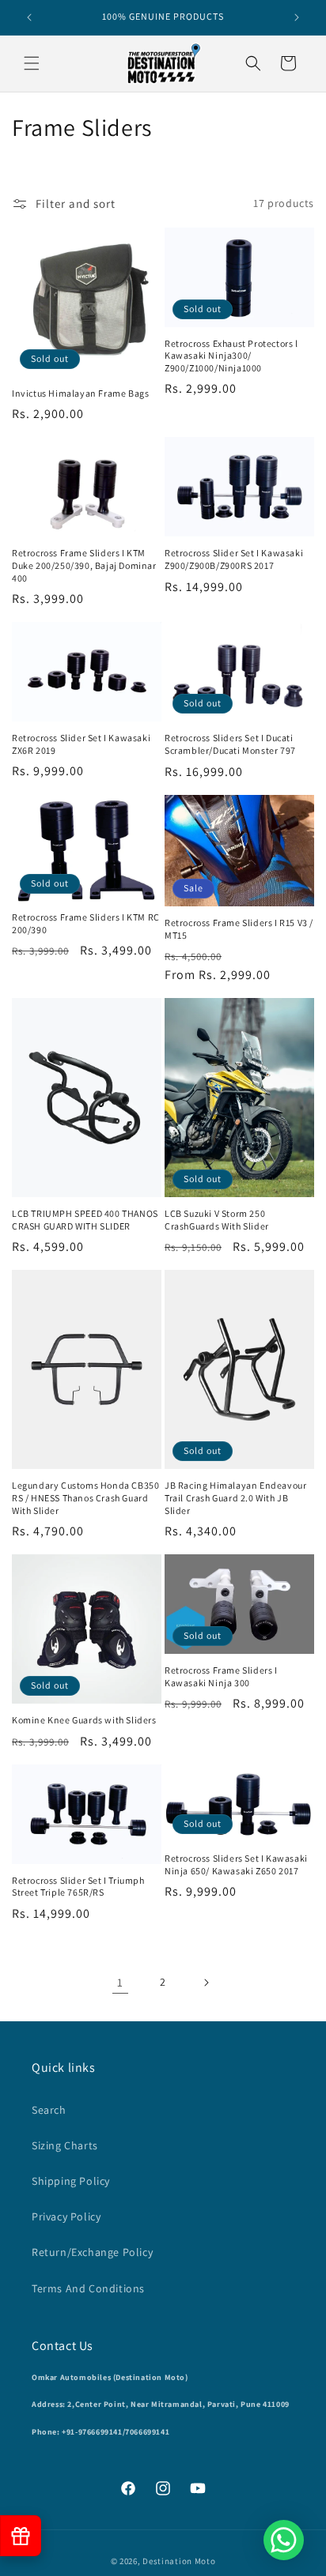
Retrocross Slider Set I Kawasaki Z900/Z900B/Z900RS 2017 (234, 559)
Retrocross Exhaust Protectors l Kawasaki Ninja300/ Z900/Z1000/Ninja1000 (231, 356)
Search (49, 2110)
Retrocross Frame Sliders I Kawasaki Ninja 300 (221, 1676)
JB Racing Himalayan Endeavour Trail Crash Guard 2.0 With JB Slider (235, 1497)
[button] (32, 63)
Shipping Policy (71, 2181)
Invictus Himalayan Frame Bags (80, 393)
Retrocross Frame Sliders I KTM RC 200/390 (86, 923)
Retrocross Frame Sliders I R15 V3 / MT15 (239, 929)
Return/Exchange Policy (92, 2252)
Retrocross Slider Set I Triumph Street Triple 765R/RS (78, 1887)
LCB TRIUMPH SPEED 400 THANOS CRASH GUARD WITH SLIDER (85, 1220)
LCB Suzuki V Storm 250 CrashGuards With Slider (217, 1220)
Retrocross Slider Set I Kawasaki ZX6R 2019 (81, 744)
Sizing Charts (65, 2145)
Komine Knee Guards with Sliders (84, 1720)
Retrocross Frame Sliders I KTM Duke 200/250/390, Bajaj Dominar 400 (84, 565)
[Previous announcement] (29, 17)
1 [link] (120, 1982)
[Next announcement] (297, 17)
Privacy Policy (66, 2216)
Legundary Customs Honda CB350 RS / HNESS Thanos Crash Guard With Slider (85, 1497)
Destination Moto (179, 2561)
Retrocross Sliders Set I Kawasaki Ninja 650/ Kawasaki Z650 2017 (236, 1864)
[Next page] (206, 1983)
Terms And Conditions (88, 2288)
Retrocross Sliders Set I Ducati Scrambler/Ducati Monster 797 (230, 744)
